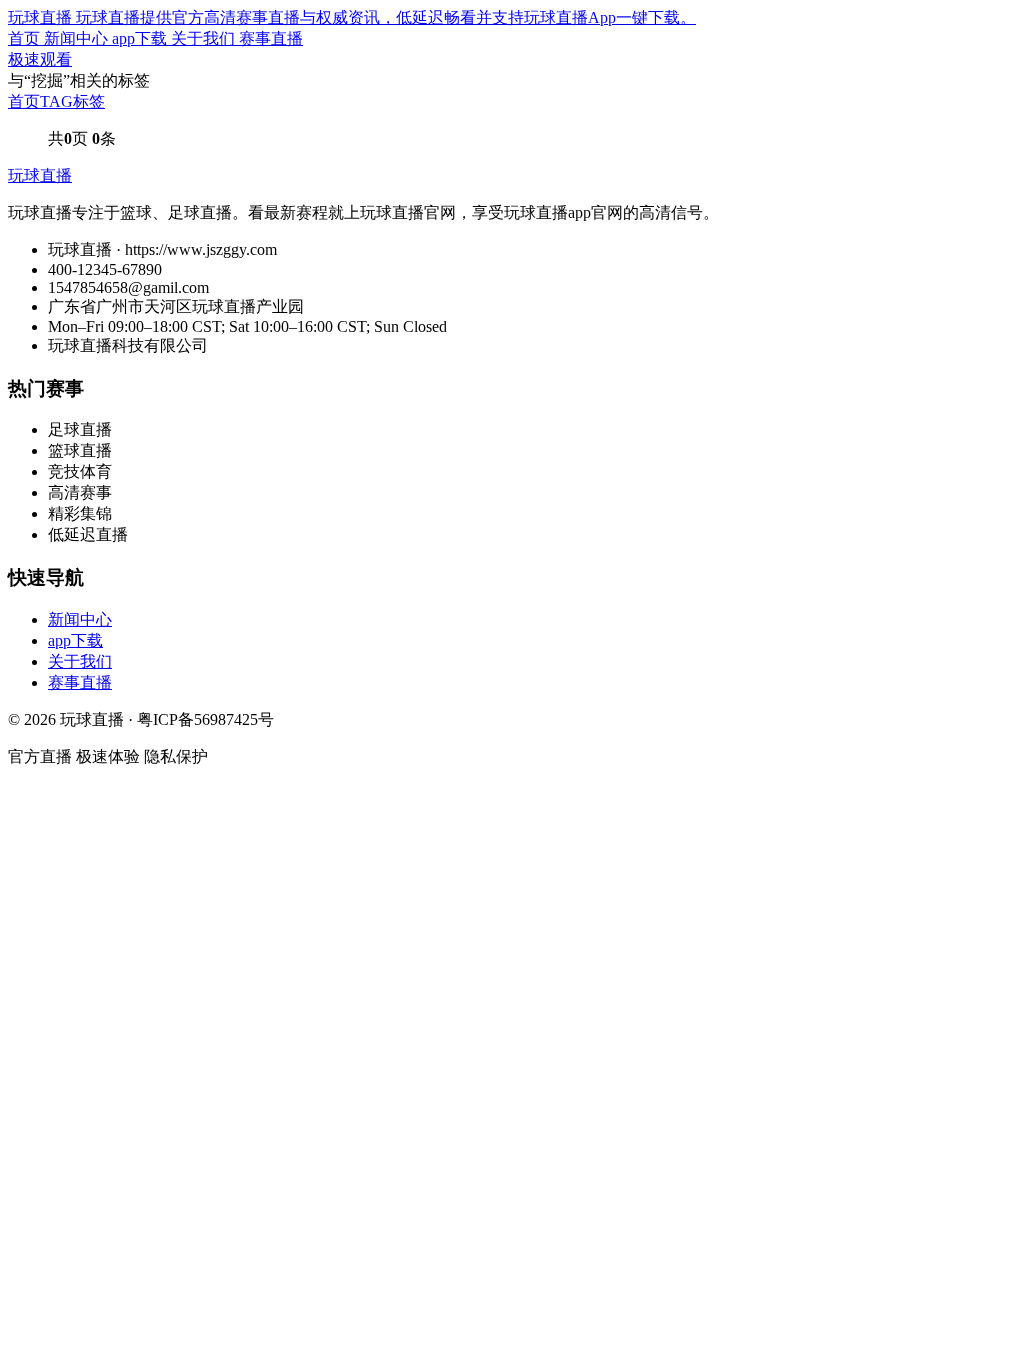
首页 (26, 38)
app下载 (141, 38)
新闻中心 (78, 38)
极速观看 (40, 59)
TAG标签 (72, 101)
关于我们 (205, 38)
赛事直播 (271, 38)
